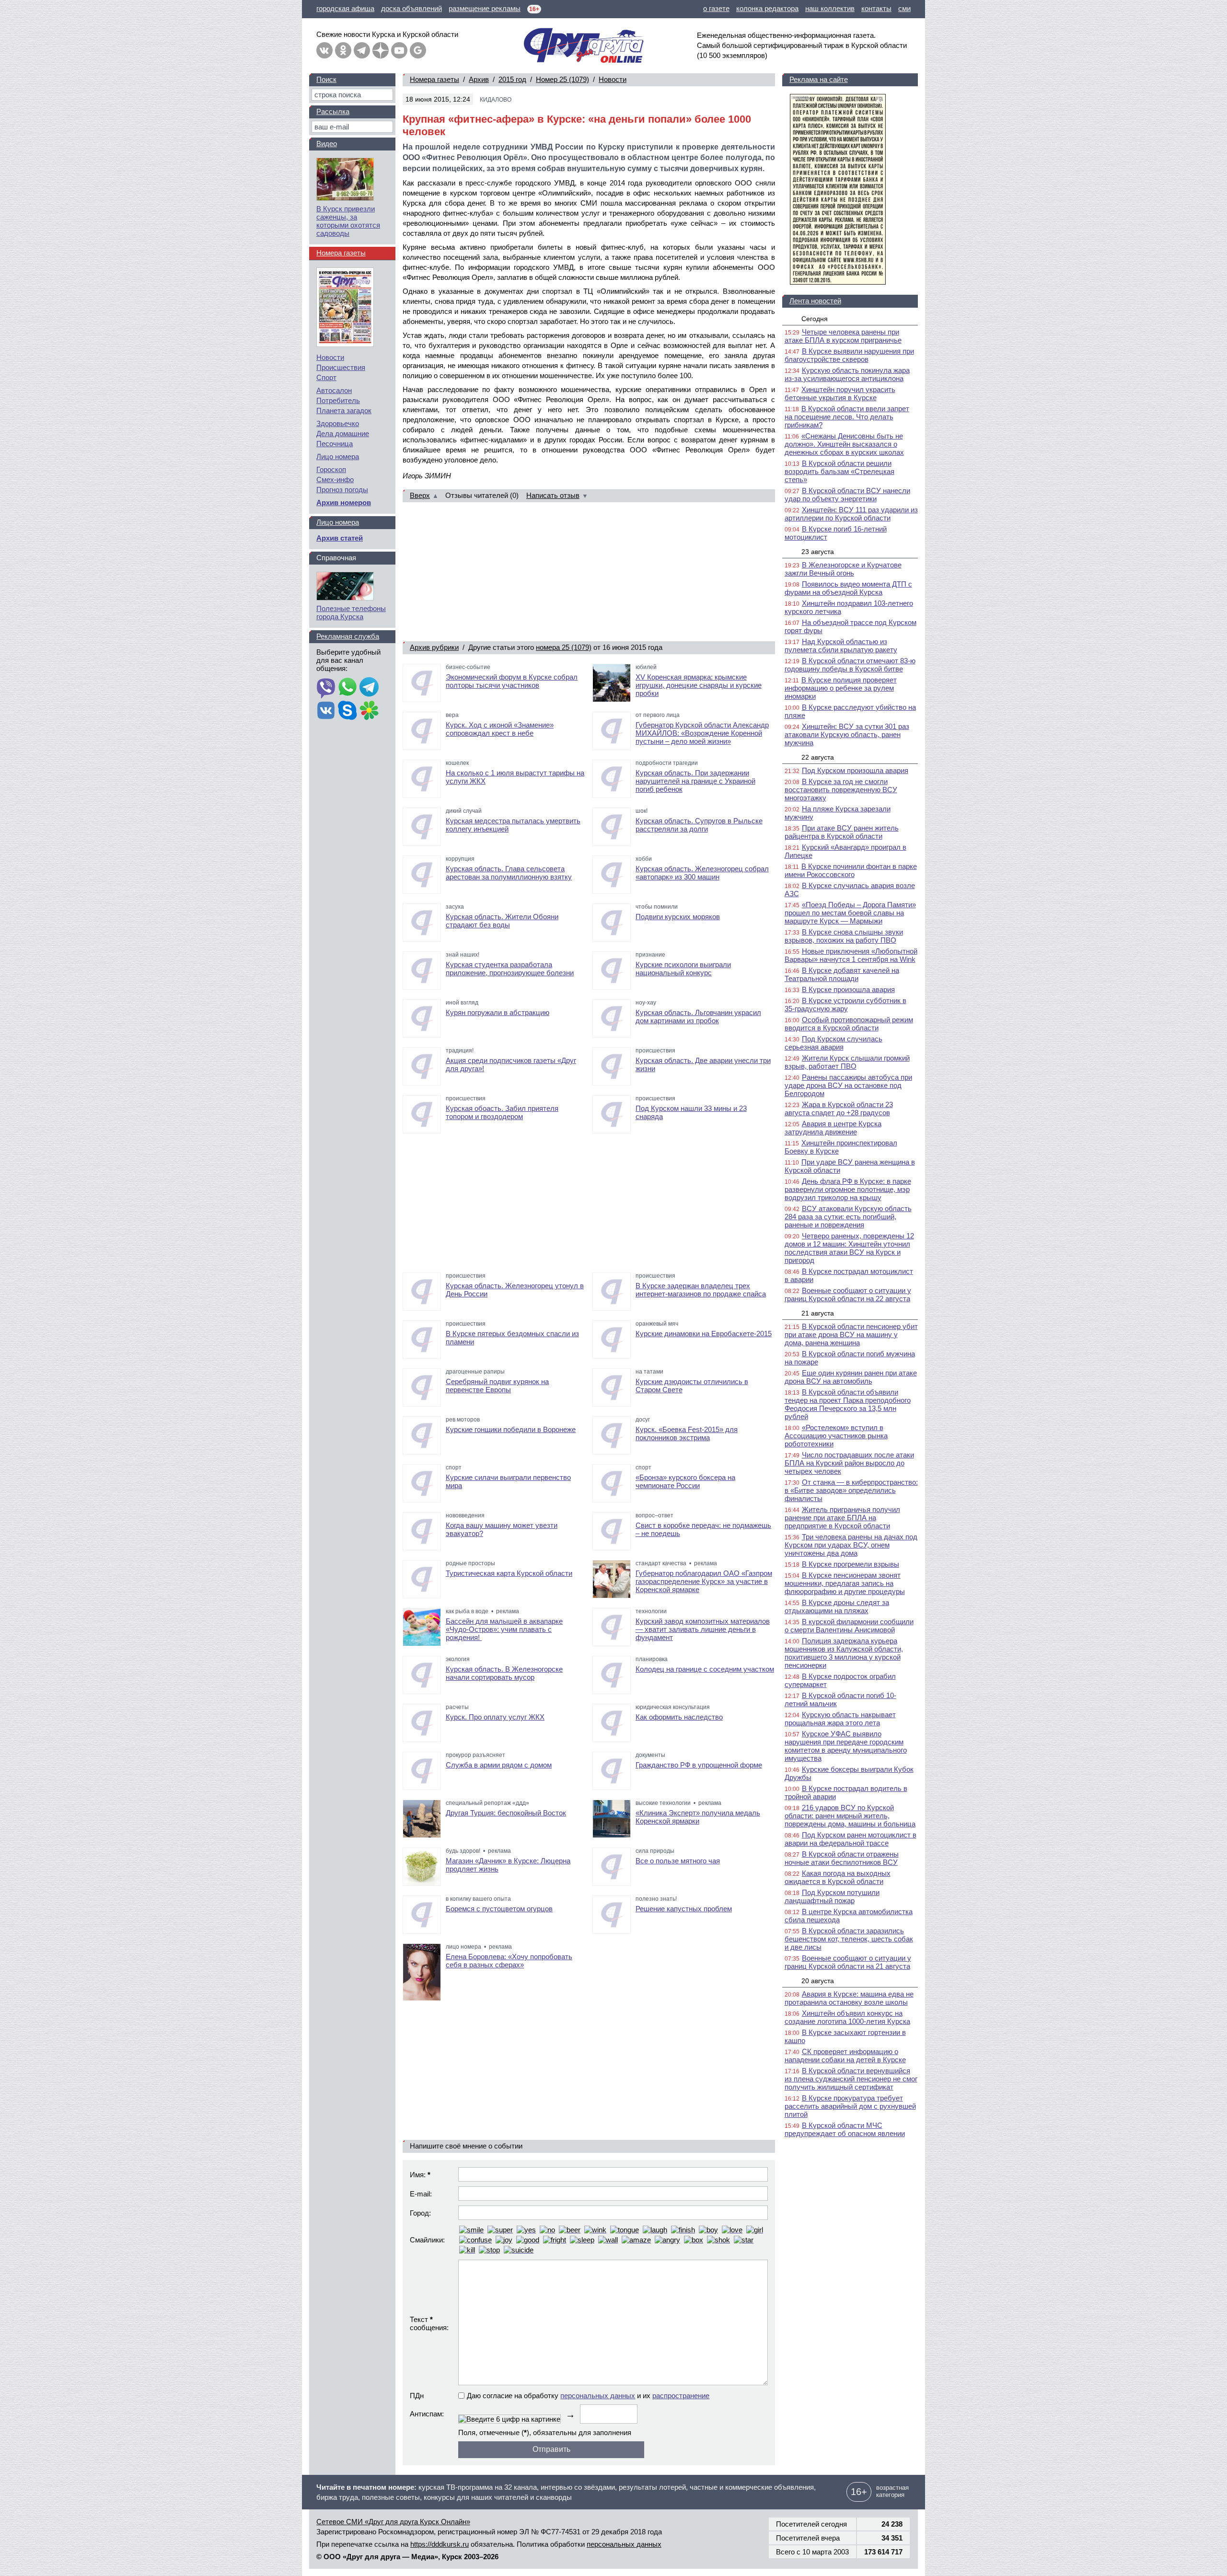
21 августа (818, 1313)
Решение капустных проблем (684, 1909)
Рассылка (333, 111)
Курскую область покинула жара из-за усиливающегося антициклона (847, 374)
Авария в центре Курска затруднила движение (833, 1128)
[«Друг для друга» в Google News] (418, 50)
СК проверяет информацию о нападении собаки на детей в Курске (845, 2056)
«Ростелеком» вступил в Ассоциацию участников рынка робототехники (836, 1436)
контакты (876, 8)
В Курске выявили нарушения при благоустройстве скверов (849, 355)
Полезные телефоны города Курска (351, 612)
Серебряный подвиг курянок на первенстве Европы (497, 1386)
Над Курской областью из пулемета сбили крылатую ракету (841, 646)
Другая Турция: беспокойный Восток (506, 1813)
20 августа (818, 1981)
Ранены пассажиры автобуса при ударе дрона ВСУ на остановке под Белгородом (848, 1085)
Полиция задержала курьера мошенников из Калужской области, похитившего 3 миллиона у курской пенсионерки (844, 1653)
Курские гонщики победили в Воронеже (511, 1429)
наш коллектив (830, 8)
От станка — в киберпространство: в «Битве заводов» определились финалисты (851, 1490)
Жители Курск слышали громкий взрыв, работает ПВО (847, 1062)
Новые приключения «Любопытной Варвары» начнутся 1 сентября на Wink (851, 955)
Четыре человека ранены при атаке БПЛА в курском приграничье (843, 336)
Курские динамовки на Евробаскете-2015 (704, 1334)
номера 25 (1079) (564, 647)
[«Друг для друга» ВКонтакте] (324, 50)
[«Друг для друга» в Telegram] (362, 50)
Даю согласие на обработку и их (588, 2396)
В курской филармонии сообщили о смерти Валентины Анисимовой (849, 1626)
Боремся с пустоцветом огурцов (499, 1909)
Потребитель (338, 400)
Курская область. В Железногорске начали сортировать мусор (504, 1673)
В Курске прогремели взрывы (851, 1564)
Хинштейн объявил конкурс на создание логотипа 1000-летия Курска (847, 2017)
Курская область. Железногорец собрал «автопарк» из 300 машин (702, 873)
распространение (681, 2396)
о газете (716, 8)
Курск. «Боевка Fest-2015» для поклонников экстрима (687, 1433)
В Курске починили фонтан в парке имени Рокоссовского (851, 870)
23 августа (818, 552)
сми (904, 8)
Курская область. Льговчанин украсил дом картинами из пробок (698, 1017)
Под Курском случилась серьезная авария (833, 1043)
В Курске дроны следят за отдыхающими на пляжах (837, 1606)
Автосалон (334, 390)
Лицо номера (338, 456)
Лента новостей (815, 301)
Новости (613, 79)
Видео (327, 144)
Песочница (335, 444)
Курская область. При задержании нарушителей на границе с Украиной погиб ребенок (695, 781)
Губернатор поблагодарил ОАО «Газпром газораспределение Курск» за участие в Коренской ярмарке (704, 1581)
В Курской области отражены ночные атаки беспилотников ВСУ (842, 1858)
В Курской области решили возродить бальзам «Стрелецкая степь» (839, 471)
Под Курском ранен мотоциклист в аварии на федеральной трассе (851, 1839)
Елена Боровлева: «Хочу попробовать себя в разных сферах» (509, 1961)
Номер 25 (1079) (562, 79)
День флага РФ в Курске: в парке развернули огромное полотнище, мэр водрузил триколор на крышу (848, 1189)
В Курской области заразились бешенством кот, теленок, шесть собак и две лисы (849, 1939)
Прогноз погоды (342, 490)
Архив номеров (344, 502)
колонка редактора (767, 8)
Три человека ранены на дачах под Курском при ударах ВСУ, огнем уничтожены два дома (851, 1545)
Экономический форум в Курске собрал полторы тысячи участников (512, 681)
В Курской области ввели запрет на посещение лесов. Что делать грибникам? (847, 417)
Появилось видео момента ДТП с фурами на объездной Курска (848, 588)
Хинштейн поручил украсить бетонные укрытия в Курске (840, 393)
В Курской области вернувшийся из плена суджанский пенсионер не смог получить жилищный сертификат (851, 2079)
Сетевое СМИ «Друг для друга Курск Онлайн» (393, 2522)
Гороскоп (331, 469)
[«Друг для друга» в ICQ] (369, 711)
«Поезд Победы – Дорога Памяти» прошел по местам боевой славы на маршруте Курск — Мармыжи (850, 913)
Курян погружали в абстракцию (498, 1012)
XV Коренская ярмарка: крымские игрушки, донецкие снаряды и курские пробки (699, 685)
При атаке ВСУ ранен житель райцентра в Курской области (842, 832)
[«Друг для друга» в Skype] (347, 711)
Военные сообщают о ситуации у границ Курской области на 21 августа (848, 1962)
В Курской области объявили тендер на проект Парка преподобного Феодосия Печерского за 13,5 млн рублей (848, 1404)
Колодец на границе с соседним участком (705, 1669)
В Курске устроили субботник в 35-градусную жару (845, 1005)
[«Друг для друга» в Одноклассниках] (343, 50)
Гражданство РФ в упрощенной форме (699, 1765)
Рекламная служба (348, 636)
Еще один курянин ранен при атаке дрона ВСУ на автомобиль (851, 1377)
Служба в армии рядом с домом (499, 1765)
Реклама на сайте (819, 79)
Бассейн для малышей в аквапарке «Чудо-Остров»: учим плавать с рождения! (504, 1629)
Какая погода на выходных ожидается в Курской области (838, 1877)
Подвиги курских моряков (678, 917)
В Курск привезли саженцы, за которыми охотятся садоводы (348, 221)
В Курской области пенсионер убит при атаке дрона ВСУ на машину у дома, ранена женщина (851, 1334)
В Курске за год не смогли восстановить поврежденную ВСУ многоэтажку (841, 790)
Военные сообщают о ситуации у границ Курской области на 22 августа (848, 1294)
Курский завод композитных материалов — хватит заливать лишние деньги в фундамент (703, 1629)
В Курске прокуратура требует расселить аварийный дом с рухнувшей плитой (850, 2106)
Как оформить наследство (679, 1717)
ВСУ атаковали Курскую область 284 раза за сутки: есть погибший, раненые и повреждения (848, 1217)
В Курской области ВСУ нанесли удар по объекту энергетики (847, 495)
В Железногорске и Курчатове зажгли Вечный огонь (843, 569)
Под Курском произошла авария (855, 770)
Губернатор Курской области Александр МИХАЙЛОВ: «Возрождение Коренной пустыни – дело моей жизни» (702, 733)
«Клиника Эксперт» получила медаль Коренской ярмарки (698, 1817)
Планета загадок (344, 410)
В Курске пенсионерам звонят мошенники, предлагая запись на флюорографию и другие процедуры (845, 1583)
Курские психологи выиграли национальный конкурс (683, 969)
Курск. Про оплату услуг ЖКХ (495, 1717)
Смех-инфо (335, 479)
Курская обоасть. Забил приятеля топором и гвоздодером (502, 1112)
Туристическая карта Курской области (509, 1573)
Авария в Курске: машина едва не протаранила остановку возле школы (849, 1998)
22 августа (818, 757)
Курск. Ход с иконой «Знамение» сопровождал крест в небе (500, 729)
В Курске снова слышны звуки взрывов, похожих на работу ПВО (844, 936)
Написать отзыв (553, 495)
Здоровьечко (338, 423)
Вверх (420, 495)
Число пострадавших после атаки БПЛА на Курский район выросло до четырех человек (849, 1463)
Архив (479, 79)
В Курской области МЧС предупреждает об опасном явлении (845, 2129)
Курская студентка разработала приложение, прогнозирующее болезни (510, 969)
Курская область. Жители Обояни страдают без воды (502, 921)
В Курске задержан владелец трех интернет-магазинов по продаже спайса (701, 1290)
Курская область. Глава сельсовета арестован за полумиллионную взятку (509, 873)
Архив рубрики (434, 647)
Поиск (326, 79)
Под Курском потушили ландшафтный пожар (832, 1896)
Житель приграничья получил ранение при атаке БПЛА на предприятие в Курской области (842, 1518)
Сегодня (815, 319)
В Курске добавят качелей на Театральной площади (842, 974)
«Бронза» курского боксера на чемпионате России (685, 1481)
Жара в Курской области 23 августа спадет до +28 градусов (839, 1109)
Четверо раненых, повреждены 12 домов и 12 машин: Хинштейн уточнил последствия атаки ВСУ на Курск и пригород (849, 1248)
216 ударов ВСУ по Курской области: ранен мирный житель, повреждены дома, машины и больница (850, 1816)
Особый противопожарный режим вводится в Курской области (849, 1024)
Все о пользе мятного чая (678, 1861)
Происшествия (341, 367)
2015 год (512, 79)
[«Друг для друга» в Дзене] (381, 50)
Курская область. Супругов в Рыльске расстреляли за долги (699, 825)
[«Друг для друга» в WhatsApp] (347, 688)
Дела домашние (343, 433)
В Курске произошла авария (848, 989)
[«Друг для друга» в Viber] (326, 688)
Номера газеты (434, 79)
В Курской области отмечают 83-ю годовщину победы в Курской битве (850, 665)
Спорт (326, 377)
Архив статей (340, 538)
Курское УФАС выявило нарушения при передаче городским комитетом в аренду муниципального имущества (846, 1746)
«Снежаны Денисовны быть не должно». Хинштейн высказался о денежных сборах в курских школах (844, 444)
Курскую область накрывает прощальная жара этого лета (840, 1719)
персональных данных (598, 2396)
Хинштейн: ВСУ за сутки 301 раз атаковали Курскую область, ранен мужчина (847, 734)
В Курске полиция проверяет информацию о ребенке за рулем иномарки (841, 688)
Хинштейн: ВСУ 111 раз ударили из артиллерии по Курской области (851, 514)
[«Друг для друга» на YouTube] (399, 50)
